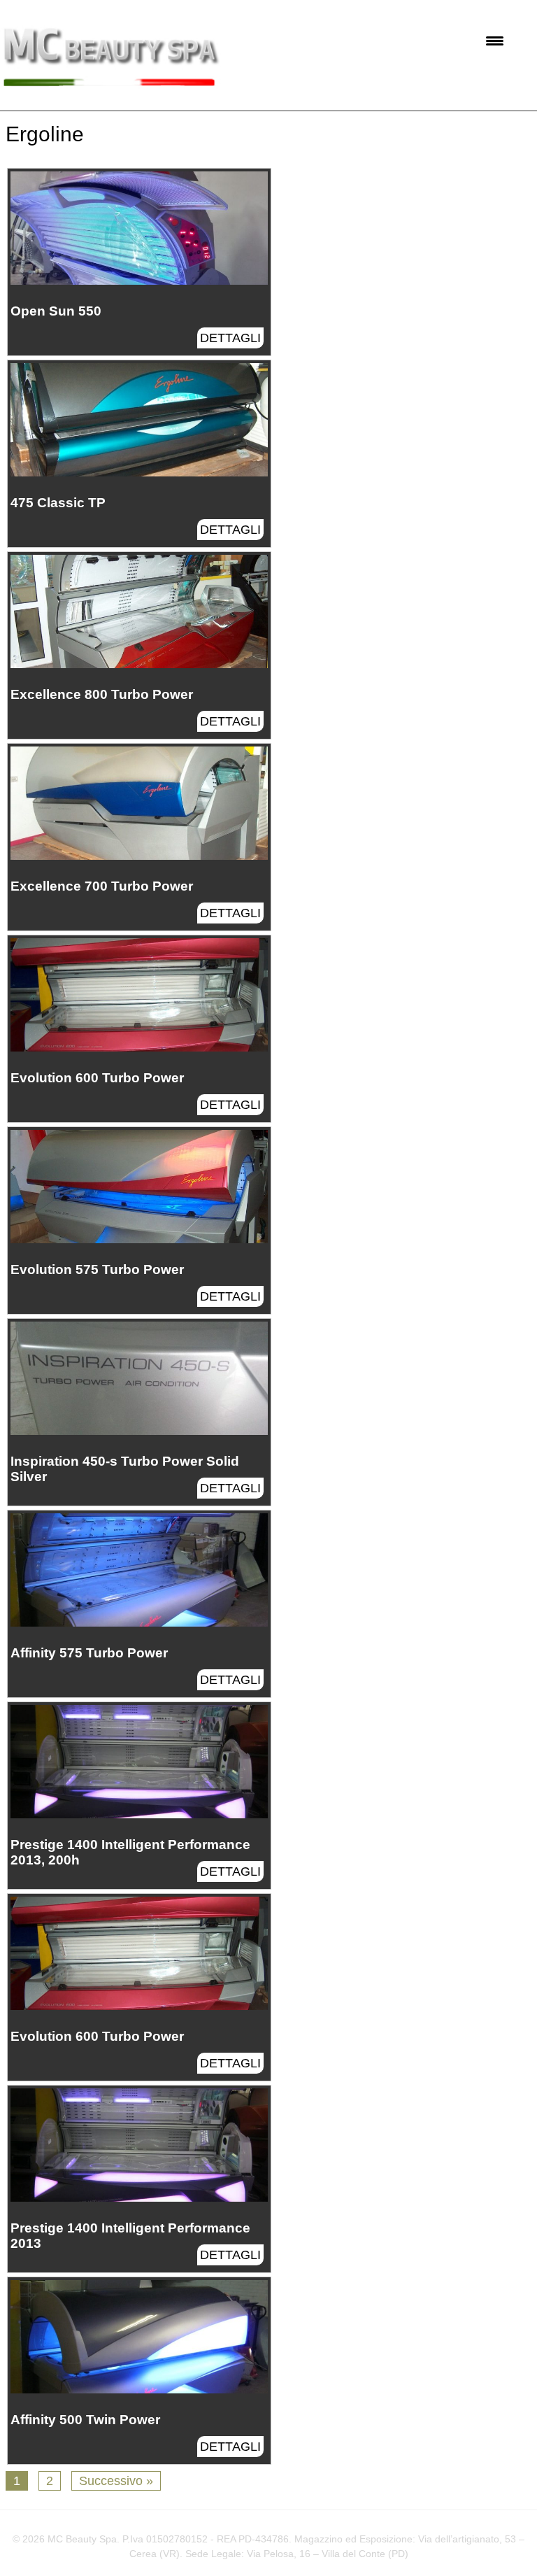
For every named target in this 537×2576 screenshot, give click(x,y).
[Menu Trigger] (495, 40)
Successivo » (116, 2481)
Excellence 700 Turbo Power (102, 886)
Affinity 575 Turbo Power (89, 1653)
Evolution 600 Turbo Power (97, 1078)
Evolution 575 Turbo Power (97, 1269)
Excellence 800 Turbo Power (102, 694)
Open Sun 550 (56, 311)
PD (398, 2554)
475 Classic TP (58, 503)
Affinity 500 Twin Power (85, 2420)
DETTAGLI (230, 338)
